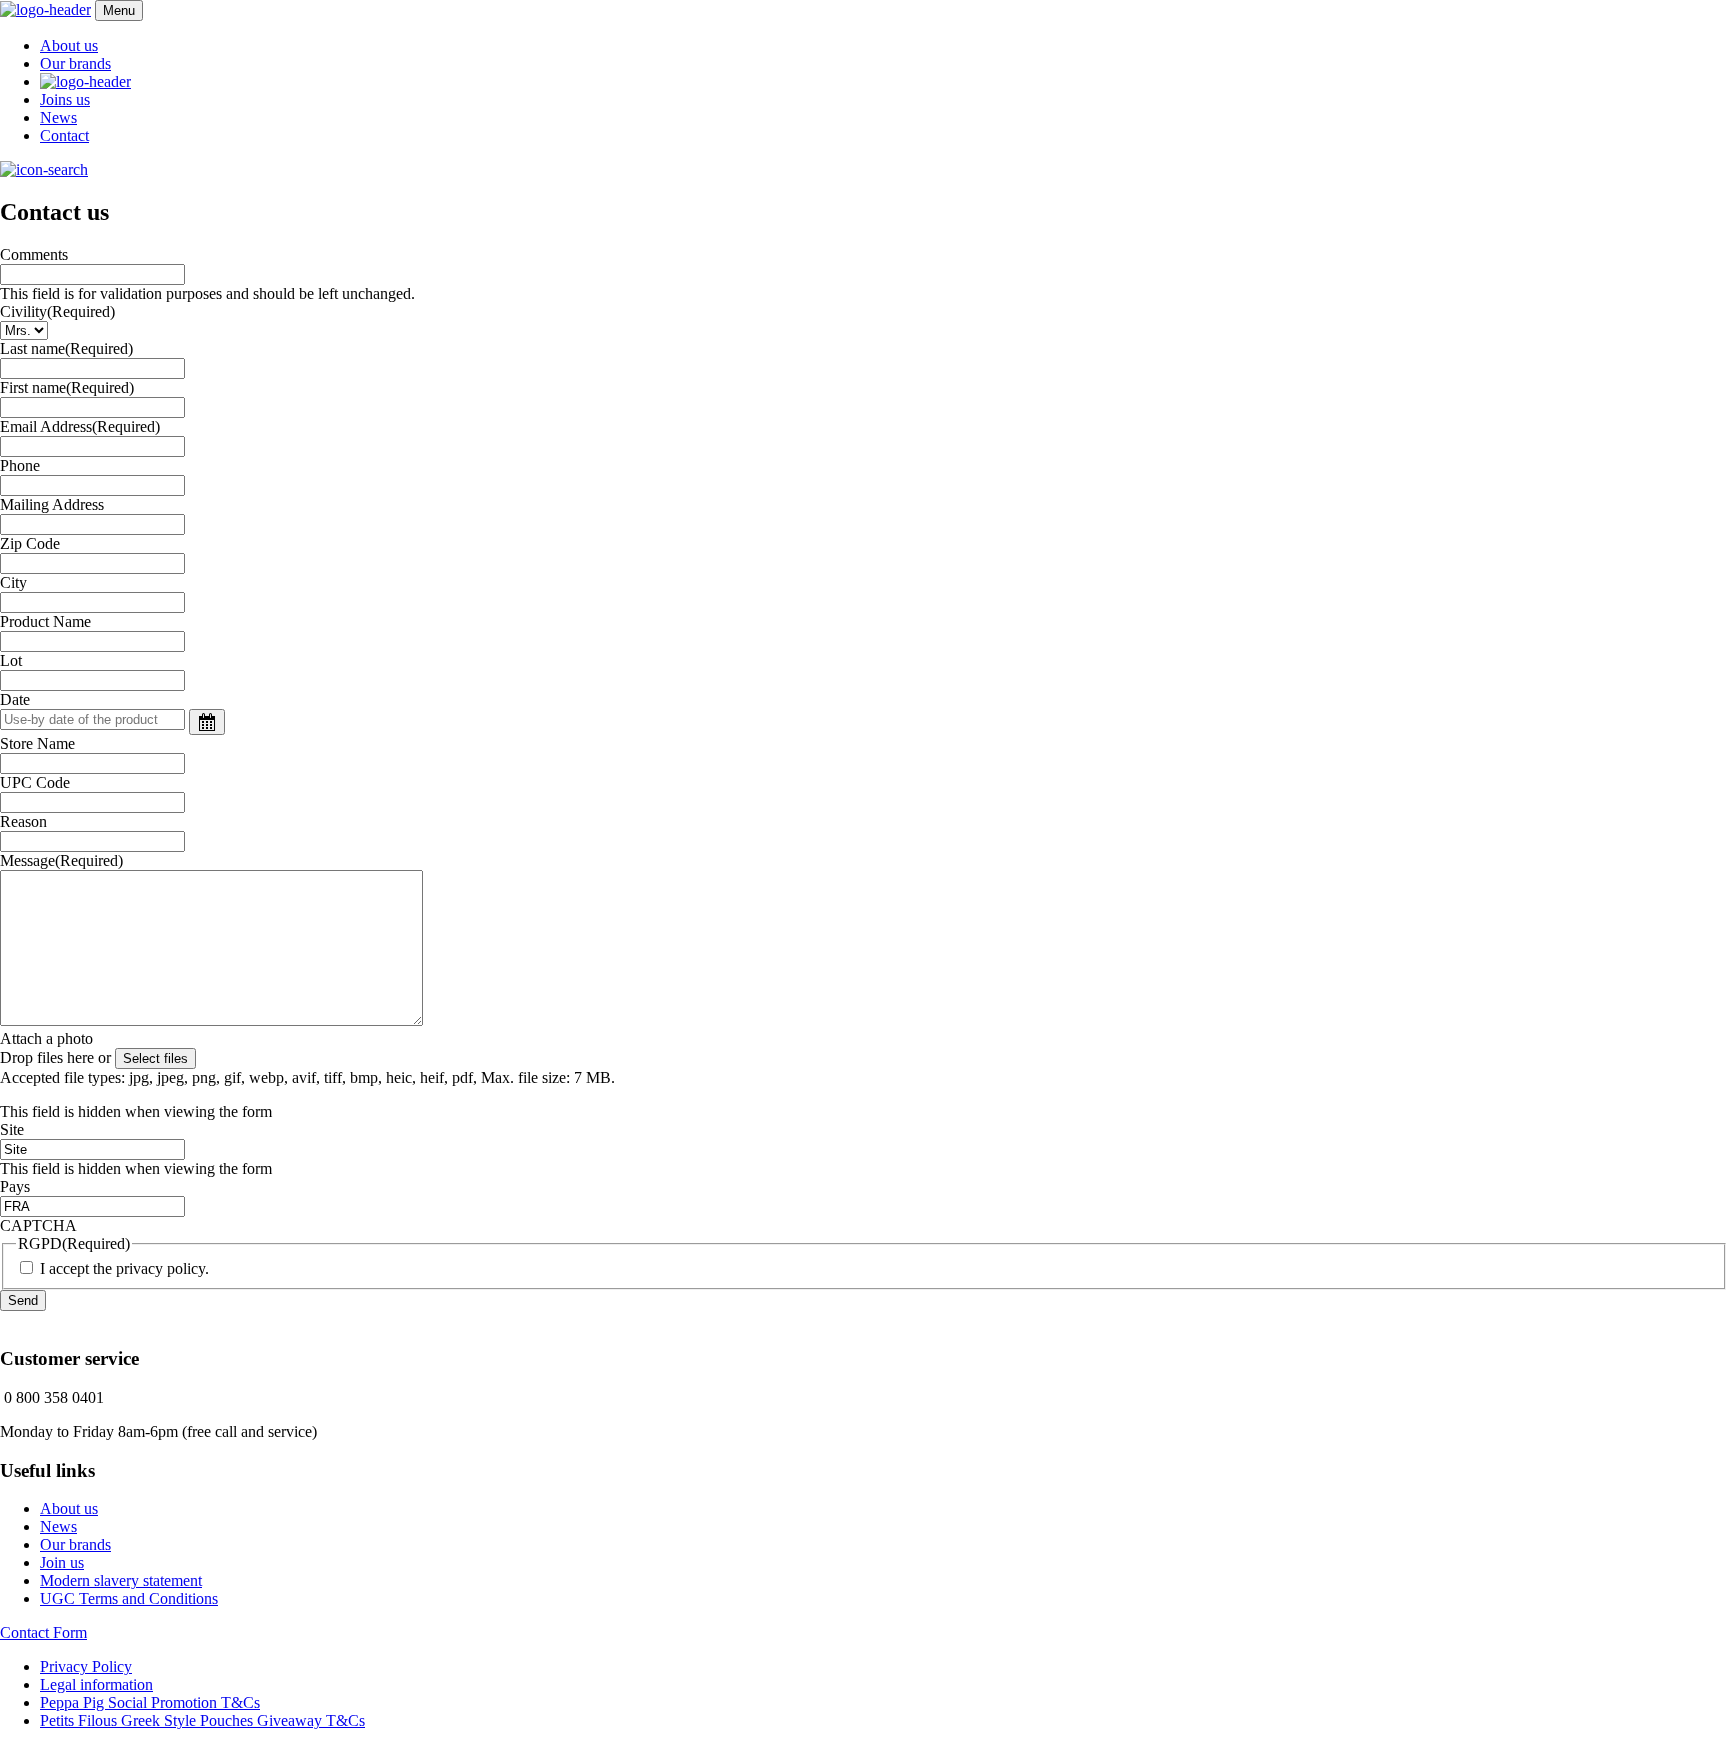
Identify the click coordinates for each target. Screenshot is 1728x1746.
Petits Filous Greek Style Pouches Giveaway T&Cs (202, 1720)
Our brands (75, 63)
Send (23, 1300)
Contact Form (43, 1632)
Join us (62, 1562)
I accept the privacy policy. (124, 1268)
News (58, 117)
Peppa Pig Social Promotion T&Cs (150, 1702)
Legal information (96, 1684)
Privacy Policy (86, 1666)
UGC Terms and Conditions (129, 1598)
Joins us (65, 99)
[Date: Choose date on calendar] (207, 722)
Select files (155, 1058)
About (69, 45)
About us (69, 1508)
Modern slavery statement (121, 1580)
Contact (64, 135)
